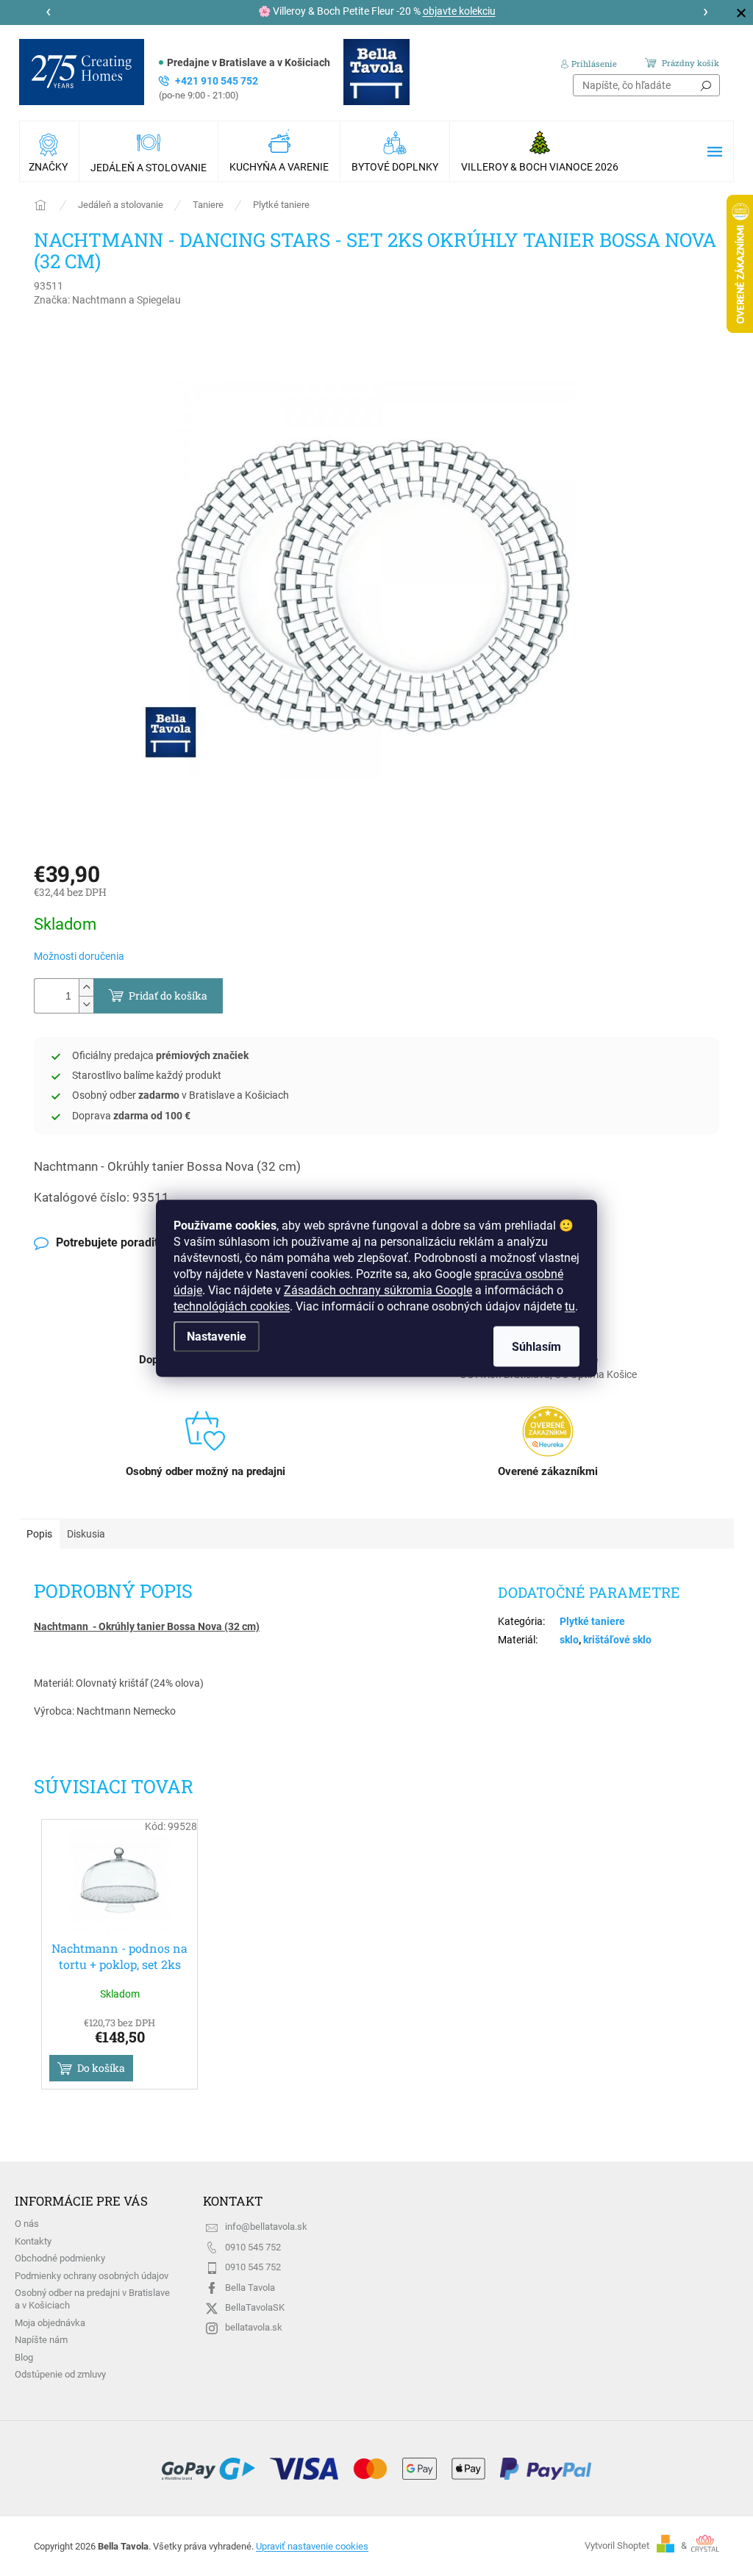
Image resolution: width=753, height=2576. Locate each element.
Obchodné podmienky (60, 2258)
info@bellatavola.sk (266, 2227)
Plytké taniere (592, 1621)
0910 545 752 (253, 2247)
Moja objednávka (50, 2323)
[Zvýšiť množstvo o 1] (86, 987)
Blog (24, 2357)
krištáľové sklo (617, 1640)
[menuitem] (49, 151)
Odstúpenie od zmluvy (60, 2374)
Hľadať (706, 85)
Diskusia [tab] (86, 1534)
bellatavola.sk (254, 2327)
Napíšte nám (41, 2340)
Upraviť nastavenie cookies (312, 2546)
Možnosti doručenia (79, 956)
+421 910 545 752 (208, 88)
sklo (569, 1640)
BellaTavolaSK (255, 2307)
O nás (27, 2224)
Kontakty (33, 2241)
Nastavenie (217, 1336)
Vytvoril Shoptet (617, 2545)
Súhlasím (536, 1346)
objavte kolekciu (459, 11)
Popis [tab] (39, 1534)
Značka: (107, 300)
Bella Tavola (250, 2288)
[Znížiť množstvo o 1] (86, 1004)
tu (570, 1306)
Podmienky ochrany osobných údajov (92, 2276)
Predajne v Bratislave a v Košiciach (249, 62)
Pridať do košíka (168, 995)
